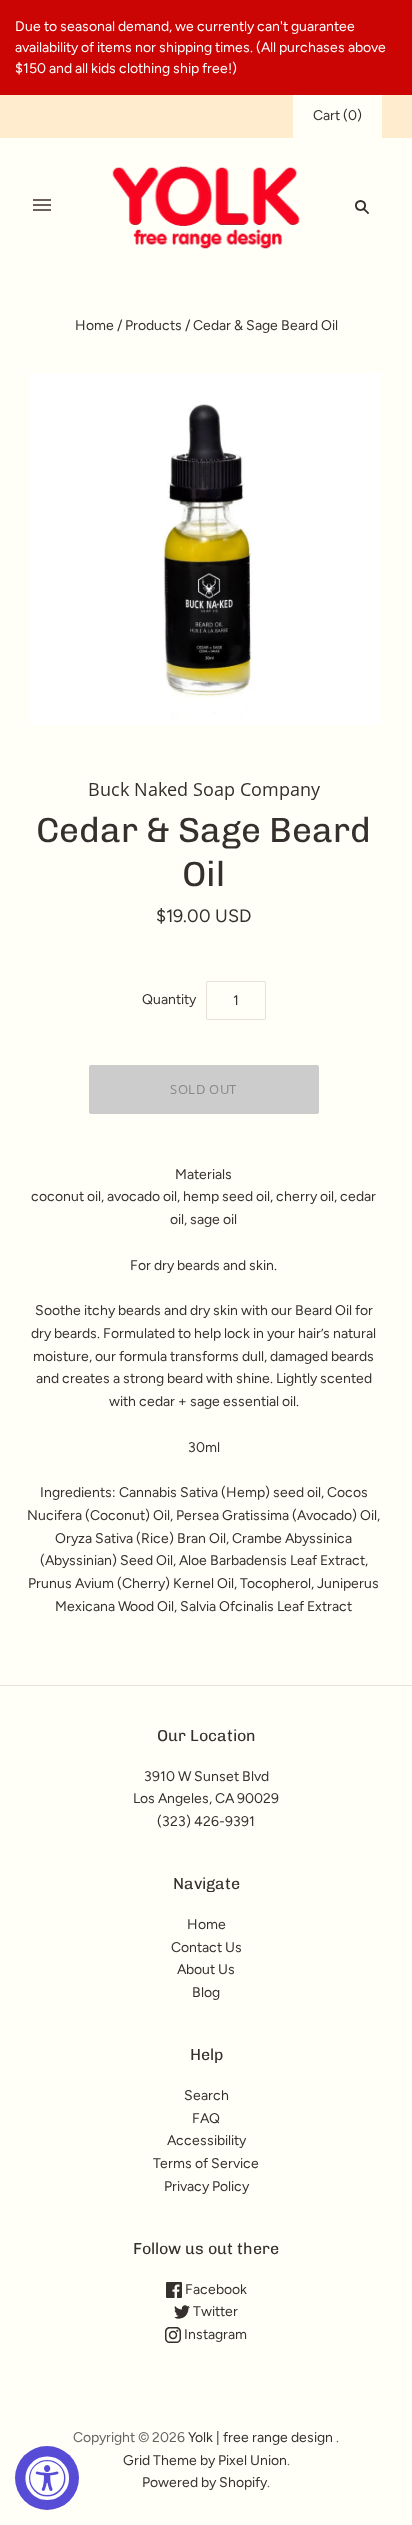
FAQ (206, 2118)
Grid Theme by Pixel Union (205, 2460)
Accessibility (206, 2140)
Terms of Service (206, 2163)
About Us (206, 1969)
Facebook (214, 2289)
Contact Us (206, 1947)
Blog (206, 1992)
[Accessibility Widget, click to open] (47, 2478)
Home (94, 325)
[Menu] (42, 206)
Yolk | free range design (260, 2437)
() (337, 115)
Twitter (214, 2311)
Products (153, 325)
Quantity (169, 999)
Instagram (214, 2334)
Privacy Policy (206, 2186)
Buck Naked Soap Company (204, 789)
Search (206, 2095)
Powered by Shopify (204, 2482)
